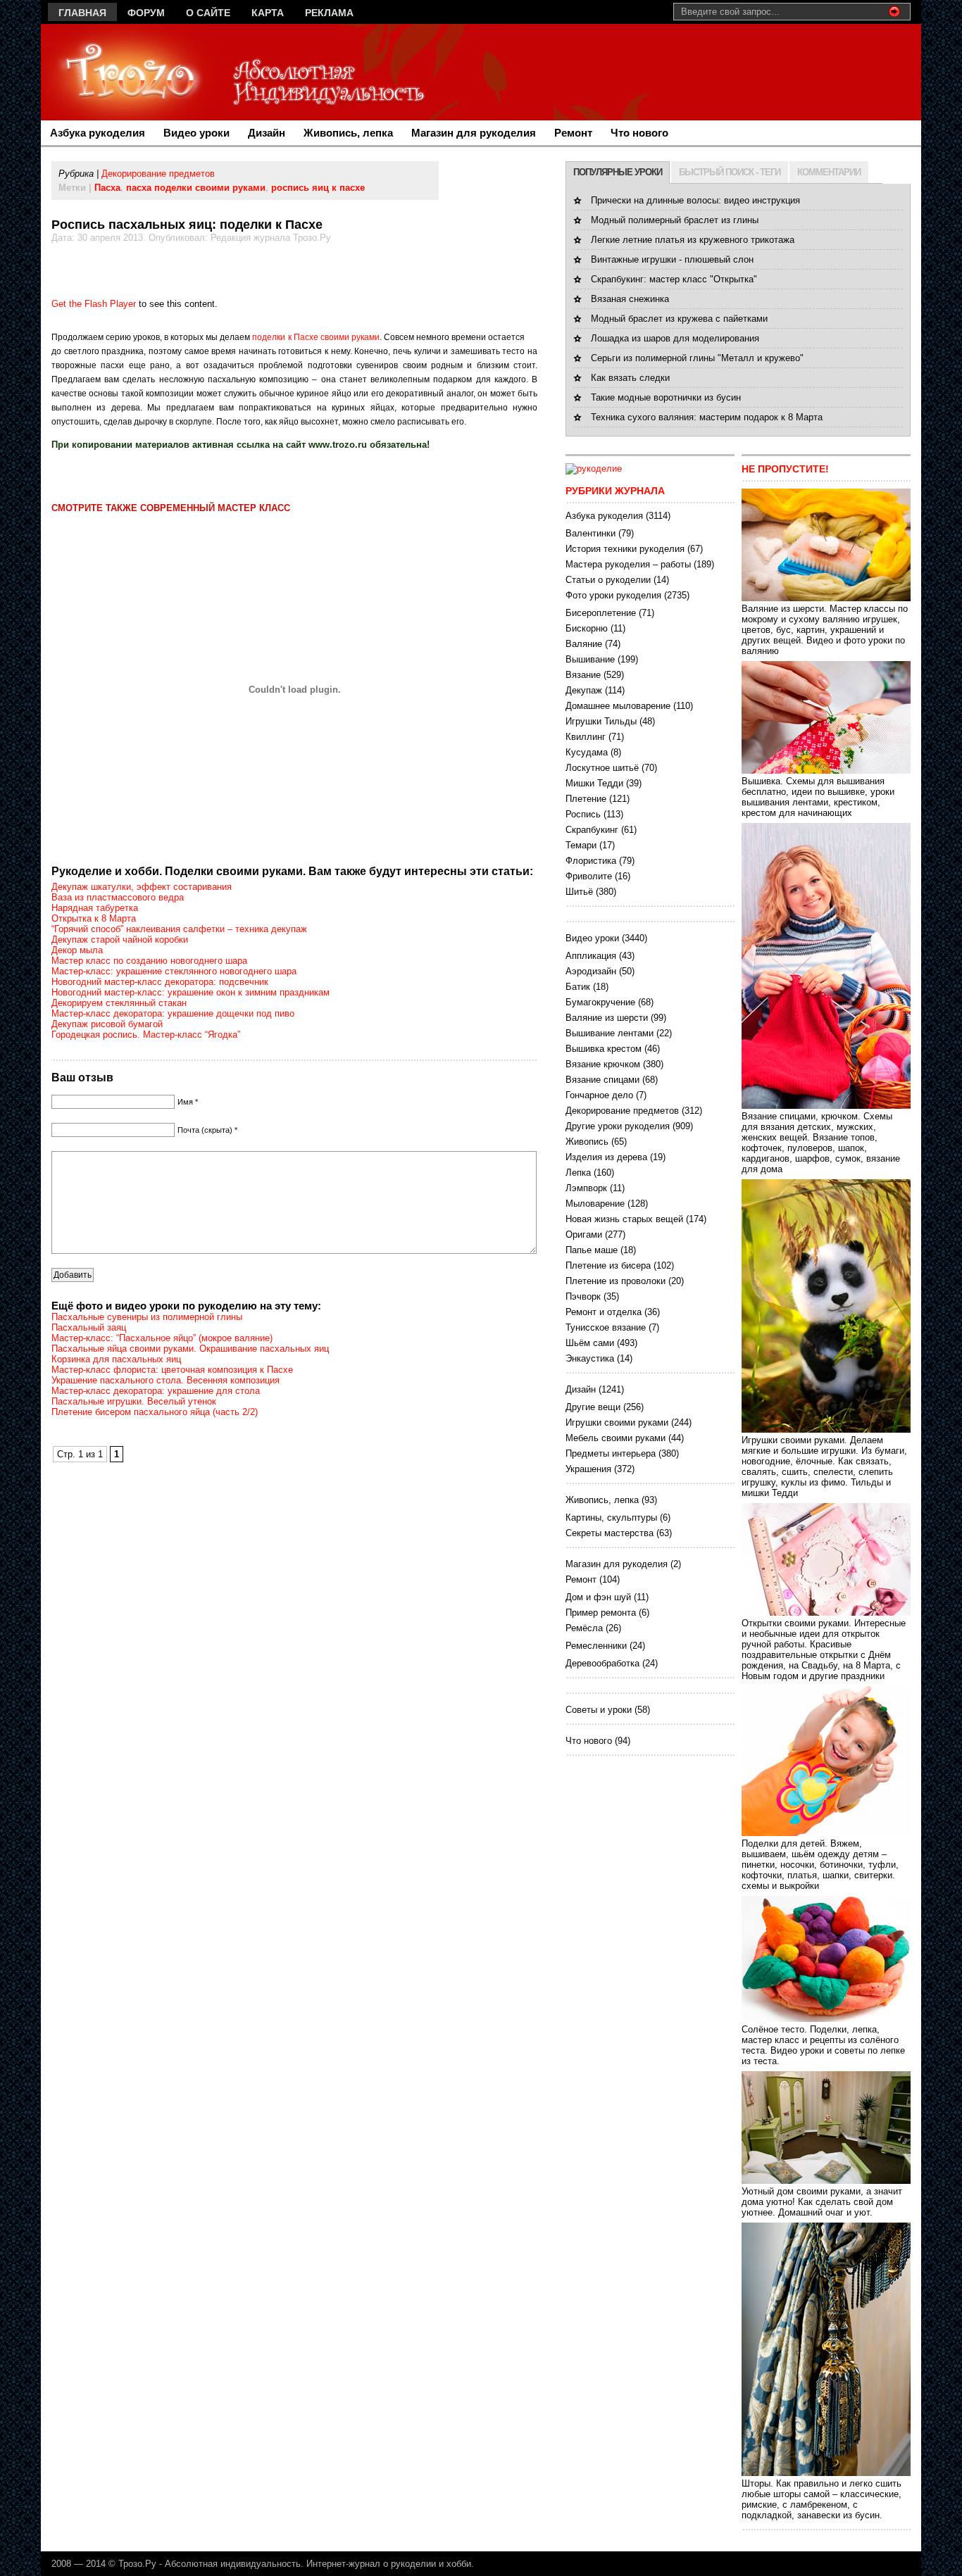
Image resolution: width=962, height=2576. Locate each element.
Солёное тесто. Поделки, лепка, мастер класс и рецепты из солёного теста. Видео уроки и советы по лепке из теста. (823, 2045)
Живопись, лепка (348, 133)
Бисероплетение (601, 613)
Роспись (583, 814)
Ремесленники (596, 1646)
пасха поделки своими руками (196, 188)
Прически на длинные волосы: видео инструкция (695, 200)
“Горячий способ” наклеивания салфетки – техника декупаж (179, 929)
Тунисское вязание (606, 1327)
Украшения (588, 1469)
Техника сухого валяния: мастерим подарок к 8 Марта (707, 417)
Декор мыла (77, 950)
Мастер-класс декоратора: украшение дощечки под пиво (173, 1013)
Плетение (586, 799)
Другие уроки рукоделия (618, 1126)
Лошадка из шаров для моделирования (675, 338)
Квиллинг (586, 737)
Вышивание (590, 659)
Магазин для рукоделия (474, 133)
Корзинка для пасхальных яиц (116, 1359)
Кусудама (587, 752)
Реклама (329, 13)
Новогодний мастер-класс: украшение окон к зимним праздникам (190, 992)
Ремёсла (584, 1628)
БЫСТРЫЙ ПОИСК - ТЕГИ (730, 172)
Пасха (107, 188)
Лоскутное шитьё (602, 768)
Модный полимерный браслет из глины (675, 220)
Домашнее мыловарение (618, 706)
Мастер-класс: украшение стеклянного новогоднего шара (174, 971)
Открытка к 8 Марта (94, 918)
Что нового (639, 133)
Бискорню (587, 628)
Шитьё (579, 892)
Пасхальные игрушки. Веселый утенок (134, 1401)
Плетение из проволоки (616, 1281)
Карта (268, 13)
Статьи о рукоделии (608, 580)
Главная (82, 13)
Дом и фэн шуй (598, 1597)
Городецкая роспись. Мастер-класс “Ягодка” (146, 1035)
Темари (581, 845)
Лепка (578, 1173)
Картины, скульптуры (611, 1518)
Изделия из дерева (606, 1157)
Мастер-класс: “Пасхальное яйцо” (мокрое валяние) (162, 1338)
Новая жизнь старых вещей (624, 1219)
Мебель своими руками (616, 1438)
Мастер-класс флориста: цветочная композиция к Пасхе (172, 1370)
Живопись (587, 1142)
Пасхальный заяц (89, 1327)
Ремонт (573, 133)
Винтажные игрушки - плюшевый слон (672, 259)
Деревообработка (602, 1663)
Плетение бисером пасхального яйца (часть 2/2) (155, 1412)
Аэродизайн (591, 971)
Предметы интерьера (611, 1453)
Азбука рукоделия (98, 133)
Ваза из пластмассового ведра (118, 897)
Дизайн (267, 133)
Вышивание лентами (610, 1033)
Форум (146, 13)
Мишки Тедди (594, 783)
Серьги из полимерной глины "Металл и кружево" (697, 358)
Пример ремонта (601, 1613)
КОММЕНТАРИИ (829, 172)
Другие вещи (593, 1407)
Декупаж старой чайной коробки (120, 940)
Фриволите (589, 876)
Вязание (583, 675)
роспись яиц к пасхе (318, 188)
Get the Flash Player (94, 304)
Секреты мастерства (610, 1533)
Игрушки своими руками (617, 1422)
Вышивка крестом (604, 1049)
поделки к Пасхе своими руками (316, 337)
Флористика (591, 861)
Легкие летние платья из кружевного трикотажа (693, 240)
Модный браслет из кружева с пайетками (679, 319)
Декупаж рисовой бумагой (107, 1024)
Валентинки (591, 533)
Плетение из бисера (608, 1265)
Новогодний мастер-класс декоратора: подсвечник (160, 982)
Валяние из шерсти (607, 1018)
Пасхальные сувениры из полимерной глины (147, 1317)
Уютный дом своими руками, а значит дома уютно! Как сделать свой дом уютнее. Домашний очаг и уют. (822, 2202)
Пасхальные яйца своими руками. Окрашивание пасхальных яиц (190, 1349)
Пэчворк (583, 1296)
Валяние (584, 644)
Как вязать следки (630, 378)
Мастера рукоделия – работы (628, 564)
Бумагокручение (600, 1002)
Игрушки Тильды (601, 721)
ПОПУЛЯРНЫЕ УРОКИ (618, 172)
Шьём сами (590, 1343)
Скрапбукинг (592, 830)
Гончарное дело (599, 1095)
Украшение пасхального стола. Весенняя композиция (165, 1380)
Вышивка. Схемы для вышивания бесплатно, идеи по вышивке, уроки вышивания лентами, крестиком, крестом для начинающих (818, 797)
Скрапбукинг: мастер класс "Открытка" (674, 279)
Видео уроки (196, 133)
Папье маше (592, 1250)
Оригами (584, 1234)
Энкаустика (590, 1358)
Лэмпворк (586, 1188)
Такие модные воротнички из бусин (666, 397)
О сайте (208, 13)
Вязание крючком (603, 1064)
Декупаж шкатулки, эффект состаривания (142, 887)
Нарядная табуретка (95, 908)
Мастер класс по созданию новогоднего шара (149, 961)
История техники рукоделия (625, 549)
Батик (578, 987)
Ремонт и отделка (604, 1312)
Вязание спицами (602, 1080)
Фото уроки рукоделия (613, 595)
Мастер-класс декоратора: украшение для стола (156, 1391)
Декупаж (584, 690)
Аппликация (591, 956)
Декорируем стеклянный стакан (119, 1003)
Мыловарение (595, 1204)
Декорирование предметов (158, 174)
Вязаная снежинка (630, 299)
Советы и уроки (599, 1710)
